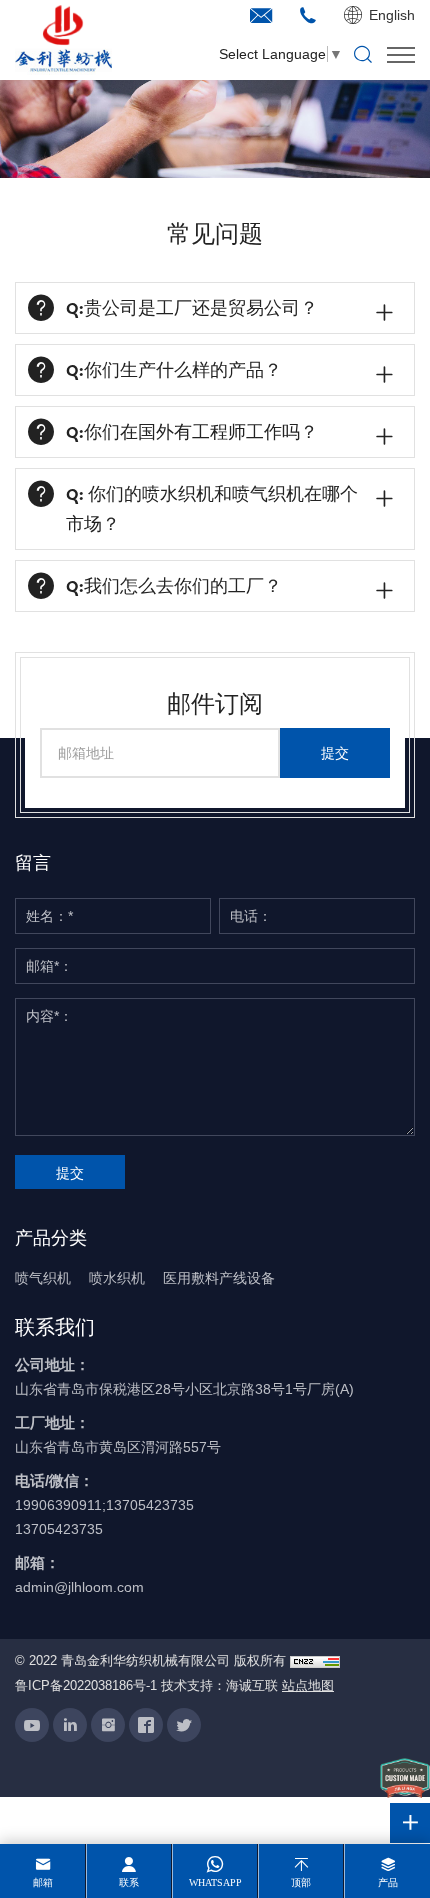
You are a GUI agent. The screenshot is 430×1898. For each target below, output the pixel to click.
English (392, 15)
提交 (335, 753)
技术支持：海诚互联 (219, 1685)
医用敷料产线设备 (219, 1278)
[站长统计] (315, 1662)
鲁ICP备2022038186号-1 (86, 1685)
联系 (129, 1882)
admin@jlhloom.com (79, 1587)
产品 (388, 1882)
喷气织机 (43, 1278)
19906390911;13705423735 (104, 1505)
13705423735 (59, 1529)
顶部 (301, 1882)
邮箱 (43, 1882)
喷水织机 (117, 1278)
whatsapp (215, 1882)
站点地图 (308, 1685)
